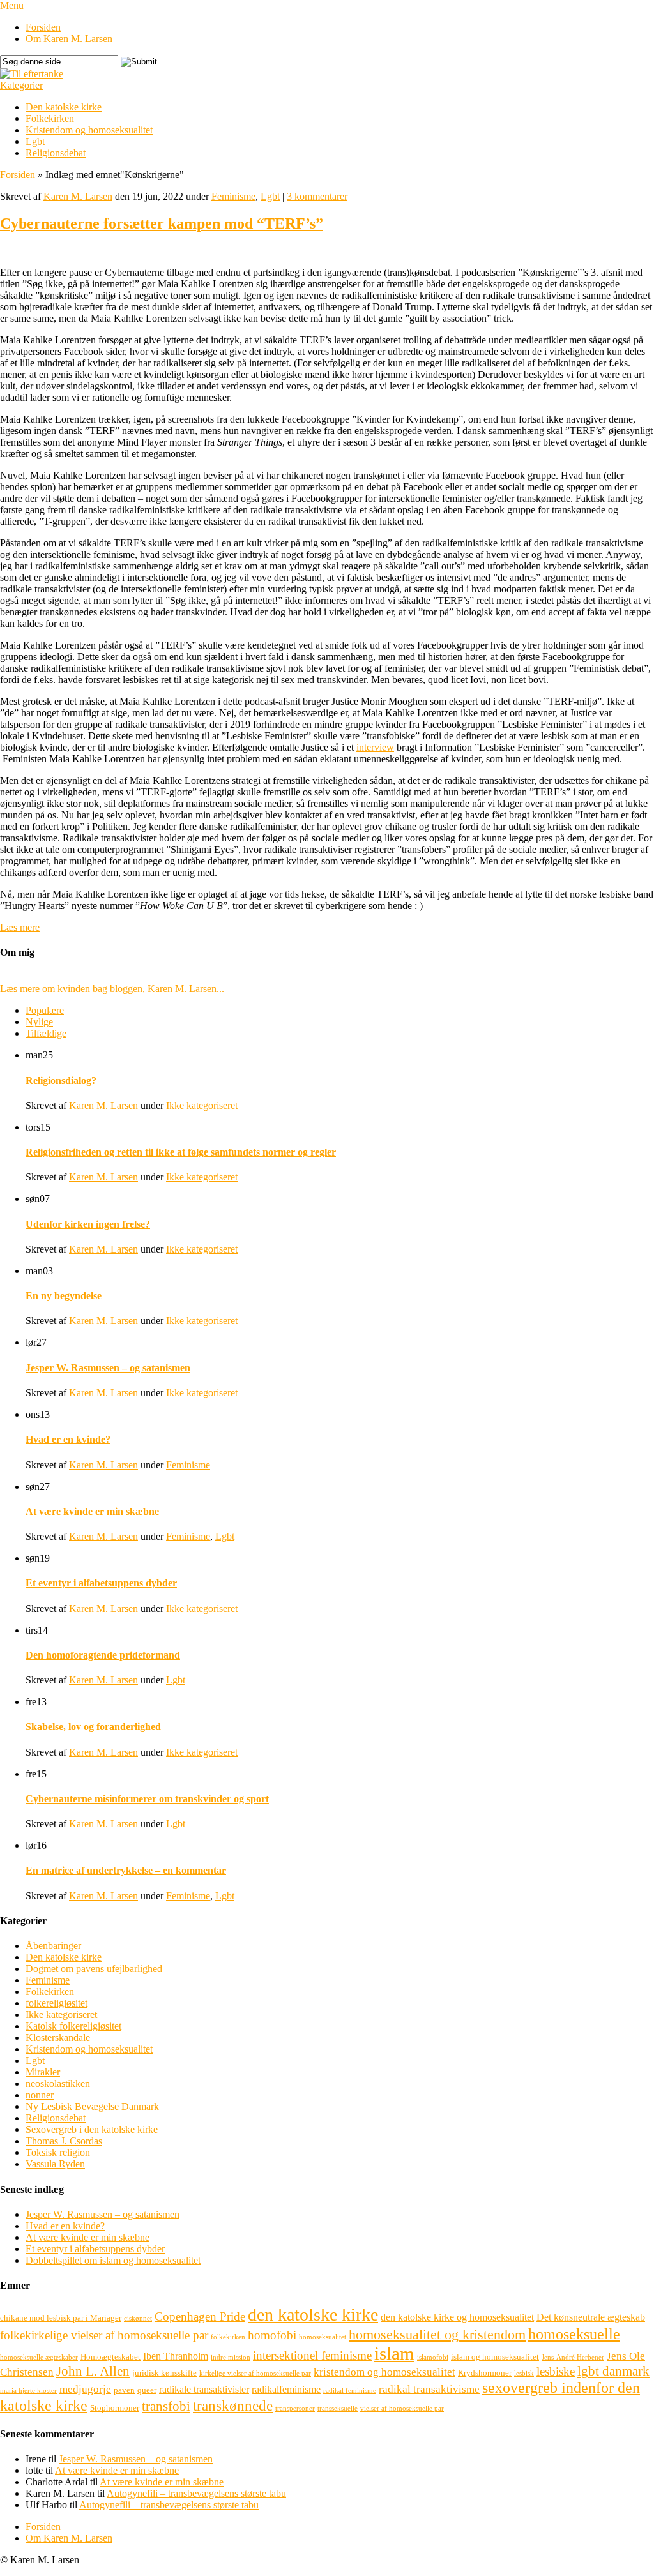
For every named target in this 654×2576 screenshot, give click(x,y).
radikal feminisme (350, 2391)
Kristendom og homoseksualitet (89, 130)
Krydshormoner (485, 2373)
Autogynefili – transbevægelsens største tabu (196, 2493)
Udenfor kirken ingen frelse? (88, 1224)
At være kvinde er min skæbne (92, 1511)
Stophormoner (115, 2408)
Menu (12, 5)
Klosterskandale (58, 2037)
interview (375, 747)
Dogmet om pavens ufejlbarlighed (94, 1969)
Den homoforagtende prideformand (103, 1655)
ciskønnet (138, 2318)
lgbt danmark (613, 2371)
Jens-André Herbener (573, 2357)
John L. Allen (93, 2371)
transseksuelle (338, 2408)
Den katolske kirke (64, 107)
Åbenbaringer (53, 1946)
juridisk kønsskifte (164, 2373)
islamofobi (433, 2357)
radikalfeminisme (286, 2389)
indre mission (231, 2357)
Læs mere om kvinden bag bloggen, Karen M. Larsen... (112, 989)
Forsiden (43, 27)
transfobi (166, 2406)
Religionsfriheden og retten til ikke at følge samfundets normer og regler (181, 1152)
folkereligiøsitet (57, 2003)
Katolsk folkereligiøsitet (73, 2026)
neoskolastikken (58, 2083)
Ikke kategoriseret (202, 1105)
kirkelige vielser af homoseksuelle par (255, 2373)
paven (124, 2390)
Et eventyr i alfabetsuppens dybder (101, 1583)
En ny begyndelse (64, 1296)
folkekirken (228, 2337)
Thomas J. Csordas (64, 2141)
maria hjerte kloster (28, 2391)
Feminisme (233, 196)
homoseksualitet (323, 2337)
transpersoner (295, 2408)
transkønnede (233, 2406)
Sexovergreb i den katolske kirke (92, 2129)
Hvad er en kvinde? (68, 1439)
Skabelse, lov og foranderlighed (93, 1727)
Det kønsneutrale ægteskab (591, 2317)
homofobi (272, 2335)
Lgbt (35, 141)
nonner (40, 2095)
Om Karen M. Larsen (69, 39)
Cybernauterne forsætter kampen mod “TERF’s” (162, 223)
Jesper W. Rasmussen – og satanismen (108, 1368)
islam (394, 2353)
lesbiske (556, 2371)
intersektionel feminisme (312, 2355)
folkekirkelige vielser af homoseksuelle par (104, 2335)
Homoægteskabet (110, 2357)
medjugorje (85, 2389)
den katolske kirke (313, 2315)
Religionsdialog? (61, 1081)
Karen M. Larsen (78, 196)
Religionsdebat (56, 153)
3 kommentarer (317, 196)
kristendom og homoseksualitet (384, 2372)
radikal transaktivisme (429, 2389)
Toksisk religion (58, 2152)
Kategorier (21, 85)
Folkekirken (50, 118)
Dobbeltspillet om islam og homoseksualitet (113, 2260)
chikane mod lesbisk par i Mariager (61, 2318)
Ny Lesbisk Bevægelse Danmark (92, 2106)
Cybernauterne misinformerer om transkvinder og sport (147, 1799)
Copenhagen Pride (200, 2316)
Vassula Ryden (55, 2164)
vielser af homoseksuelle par (402, 2408)
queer (147, 2390)
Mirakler (43, 2072)
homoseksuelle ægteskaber (39, 2357)
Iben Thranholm (176, 2356)
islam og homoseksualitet (495, 2357)
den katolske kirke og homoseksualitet (457, 2317)
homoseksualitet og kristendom (437, 2334)
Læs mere (20, 927)
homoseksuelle (574, 2334)
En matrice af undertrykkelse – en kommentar (126, 1870)
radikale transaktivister (204, 2389)
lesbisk (524, 2373)
